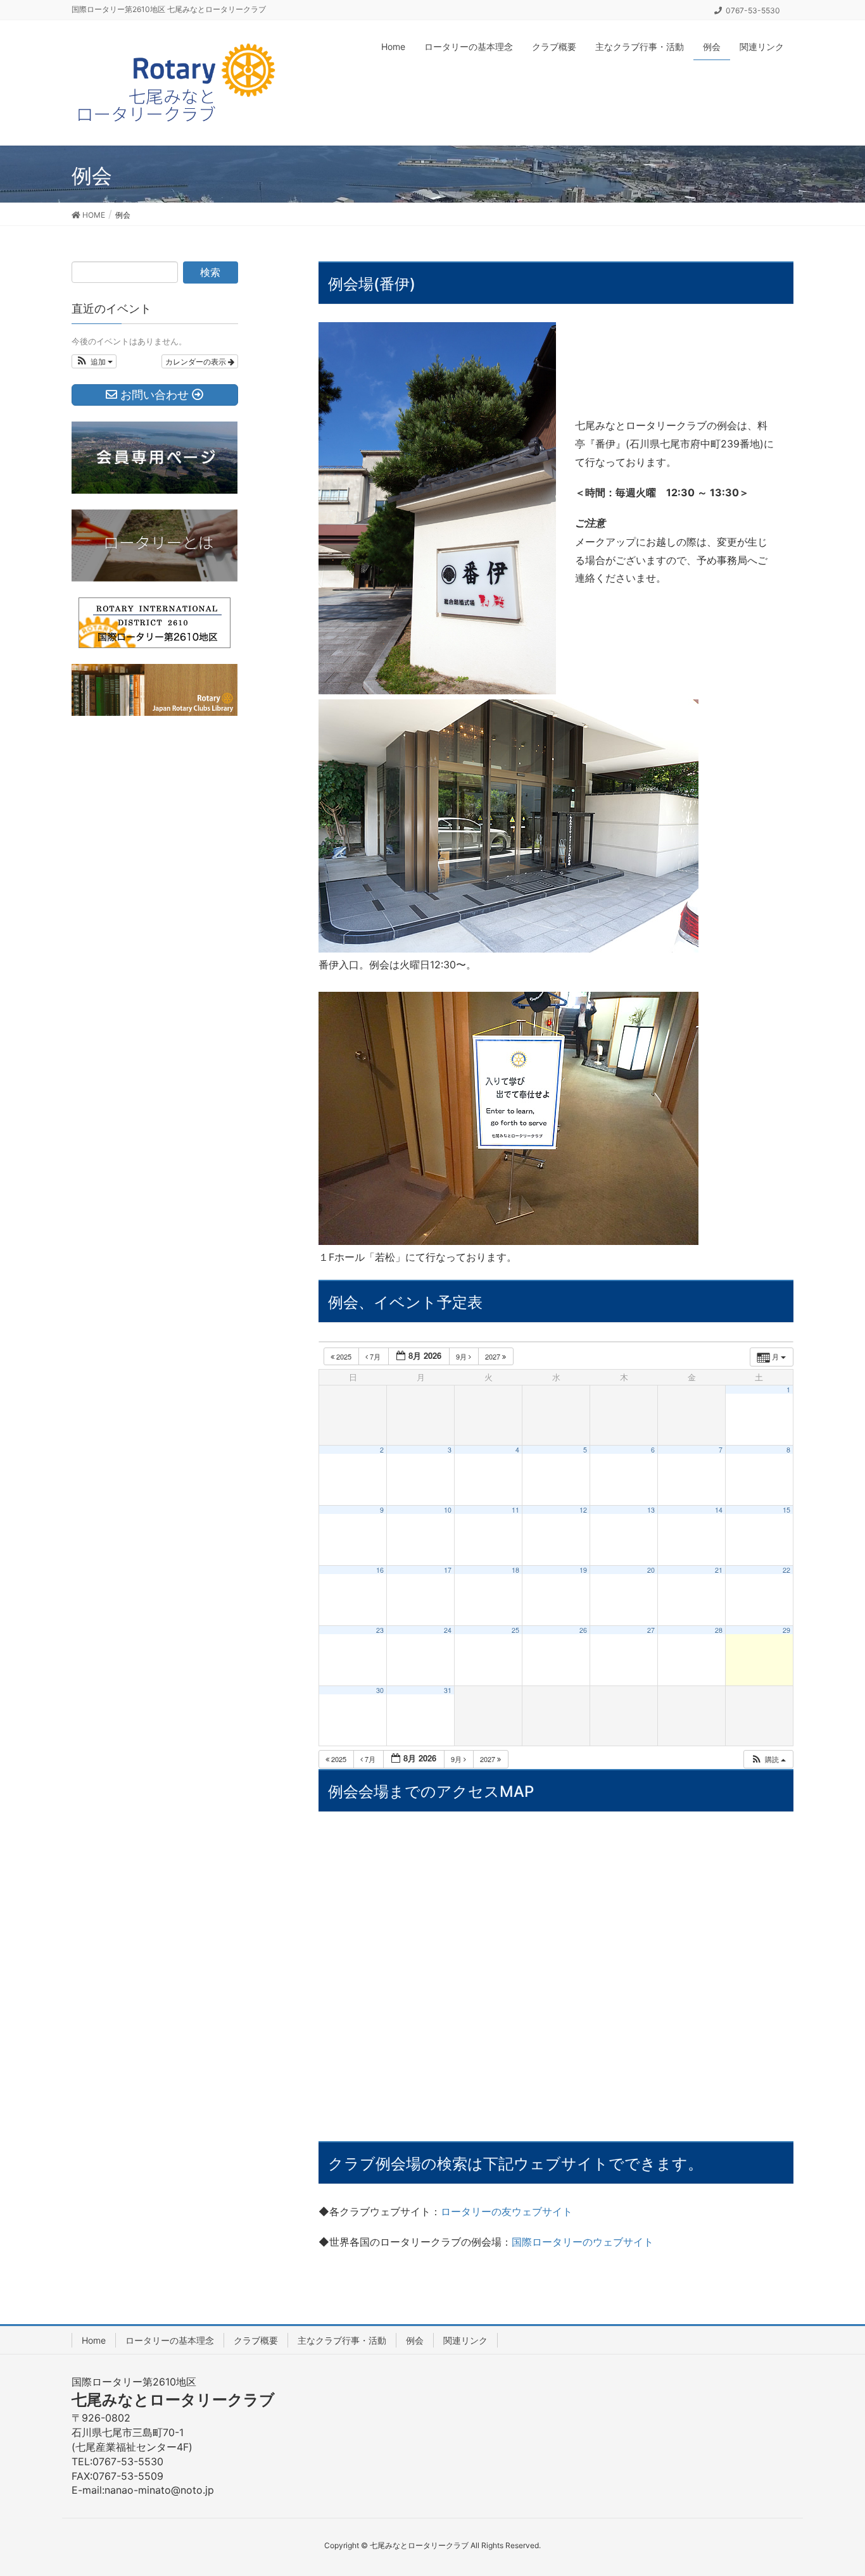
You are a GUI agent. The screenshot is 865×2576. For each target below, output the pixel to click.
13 (651, 1510)
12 (583, 1510)
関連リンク (465, 2340)
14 (719, 1510)
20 (651, 1570)
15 (786, 1510)
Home (94, 2340)
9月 (462, 1356)
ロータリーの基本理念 (170, 2340)
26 (583, 1630)
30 (380, 1690)
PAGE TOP (833, 2487)
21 (719, 1570)
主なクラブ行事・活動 (342, 2340)
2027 (494, 1356)
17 (448, 1570)
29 (786, 1630)
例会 (415, 2340)
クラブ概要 (256, 2340)
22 (786, 1570)
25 (515, 1630)
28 (719, 1630)
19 (583, 1570)
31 (448, 1690)
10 (448, 1510)
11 (515, 1510)
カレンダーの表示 (197, 361)
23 (380, 1630)
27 (651, 1630)
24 (448, 1630)
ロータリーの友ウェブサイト (507, 2211)
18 (515, 1570)
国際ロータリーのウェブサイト (583, 2242)
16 (380, 1570)
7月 (375, 1356)
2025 (344, 1356)
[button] (768, 1759)
